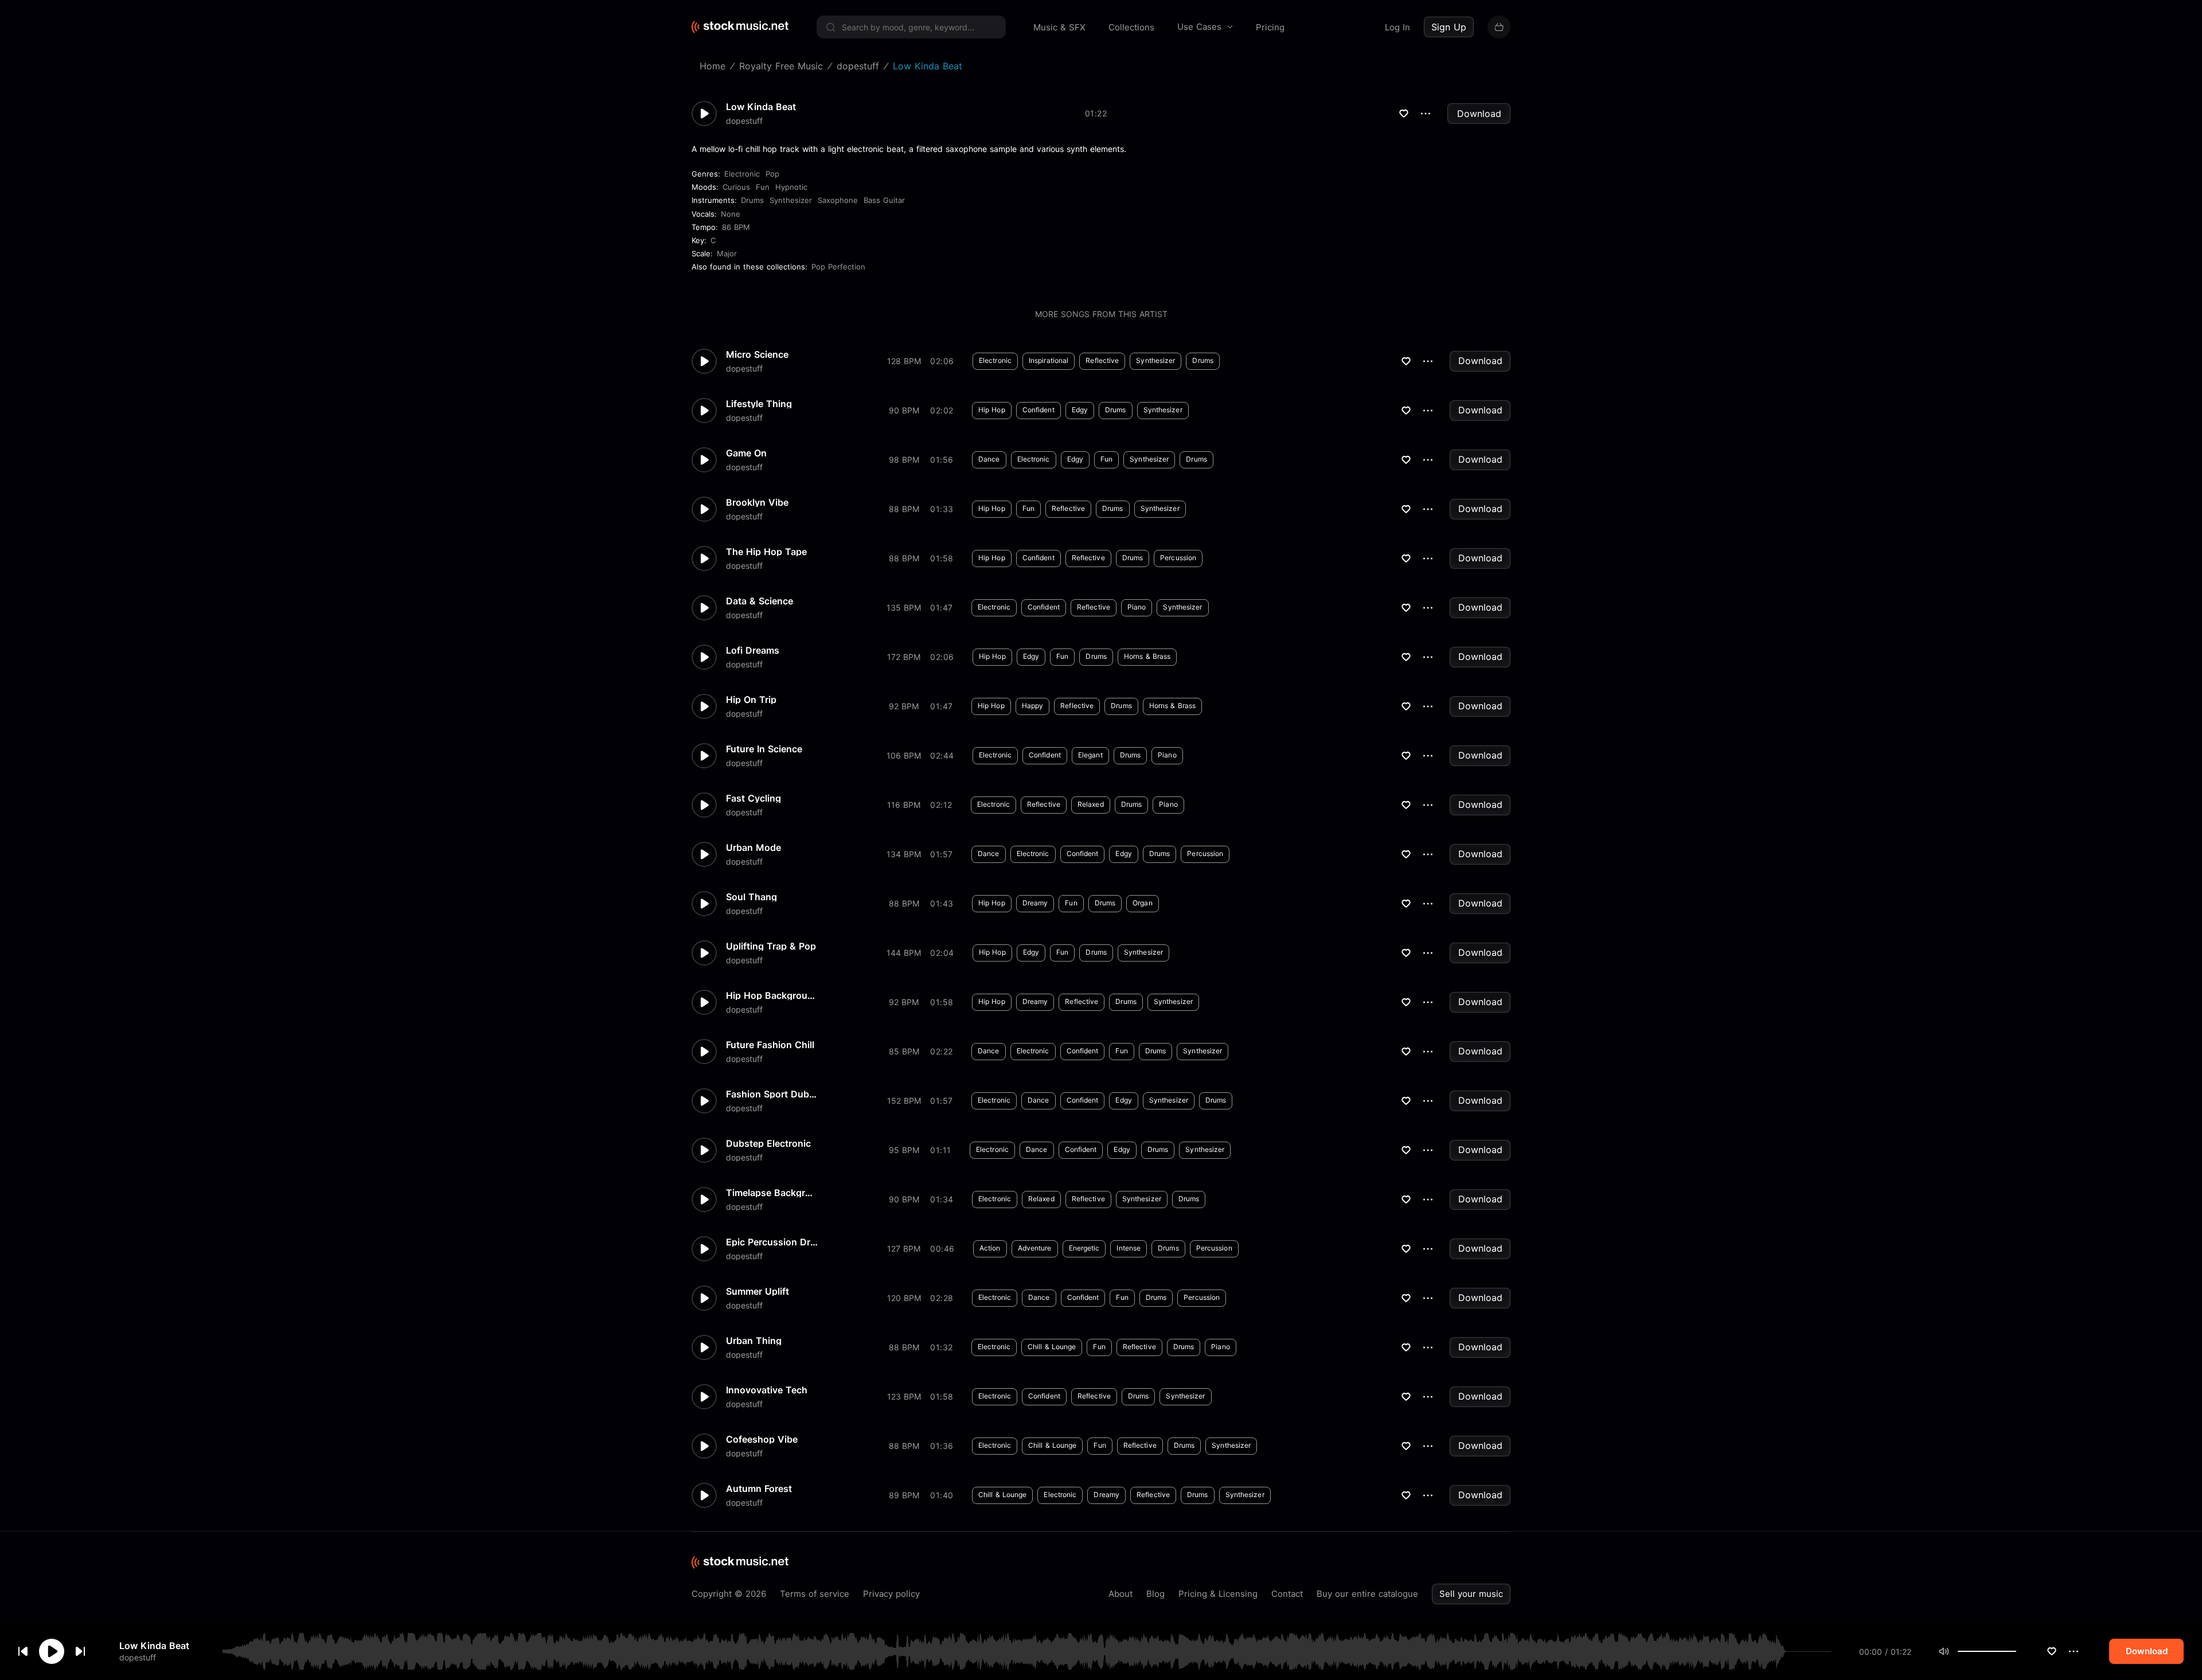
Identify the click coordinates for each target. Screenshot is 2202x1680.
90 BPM (904, 410)
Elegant (1090, 755)
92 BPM (904, 706)
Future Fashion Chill (770, 1045)
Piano (1137, 607)
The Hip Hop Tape (766, 552)
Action (990, 1248)
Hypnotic (791, 187)
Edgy (1080, 410)
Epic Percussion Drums (772, 1242)
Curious (736, 187)
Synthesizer (791, 200)
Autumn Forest (759, 1488)
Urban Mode (753, 847)
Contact (1287, 1594)
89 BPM (904, 1495)
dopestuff (138, 1657)
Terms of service (815, 1594)
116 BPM (904, 805)
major (727, 253)
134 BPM (904, 854)
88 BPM (904, 509)
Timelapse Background (772, 1193)
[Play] (52, 1651)
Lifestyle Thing (759, 404)
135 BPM (904, 607)
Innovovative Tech (767, 1390)
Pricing (1270, 27)
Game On (746, 453)
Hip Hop (992, 410)
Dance (989, 459)
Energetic (1084, 1248)
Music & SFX (1059, 27)
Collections (1131, 27)
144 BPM (904, 953)
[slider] (2016, 1651)
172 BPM (904, 657)
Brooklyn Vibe (757, 502)
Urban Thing (754, 1341)
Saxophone (838, 200)
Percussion (1178, 558)
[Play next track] (80, 1651)
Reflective (1102, 360)
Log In (1397, 27)
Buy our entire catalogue (1367, 1594)
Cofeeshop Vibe (762, 1439)
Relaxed (1091, 804)
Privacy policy (891, 1594)
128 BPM (904, 361)
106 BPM (904, 755)
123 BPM (904, 1396)
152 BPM (904, 1101)
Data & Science (760, 601)
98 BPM (904, 460)
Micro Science (757, 354)
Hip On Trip (751, 700)
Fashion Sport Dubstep (772, 1094)
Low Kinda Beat (154, 1646)
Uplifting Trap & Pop (771, 946)
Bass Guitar (884, 200)
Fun (763, 187)
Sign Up (1449, 27)
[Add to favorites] (2052, 1651)
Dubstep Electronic (768, 1143)
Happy (1033, 706)
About (1120, 1594)
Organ (1143, 903)
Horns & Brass (1147, 656)
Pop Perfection (838, 267)
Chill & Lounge (1052, 1347)
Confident (1038, 410)
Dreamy (1035, 903)
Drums (752, 200)
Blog (1155, 1594)
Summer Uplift (758, 1291)
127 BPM (904, 1249)
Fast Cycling (753, 798)
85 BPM (904, 1051)
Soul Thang (751, 897)
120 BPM (904, 1298)
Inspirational (1049, 360)
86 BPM (736, 227)
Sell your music (1471, 1594)
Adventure (1035, 1248)
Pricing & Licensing (1218, 1594)
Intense (1129, 1248)
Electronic (742, 174)
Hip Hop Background (772, 995)
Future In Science (764, 749)
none (731, 214)
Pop (772, 174)
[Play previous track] (23, 1651)
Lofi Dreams (753, 650)
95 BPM (904, 1150)
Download (1479, 114)
